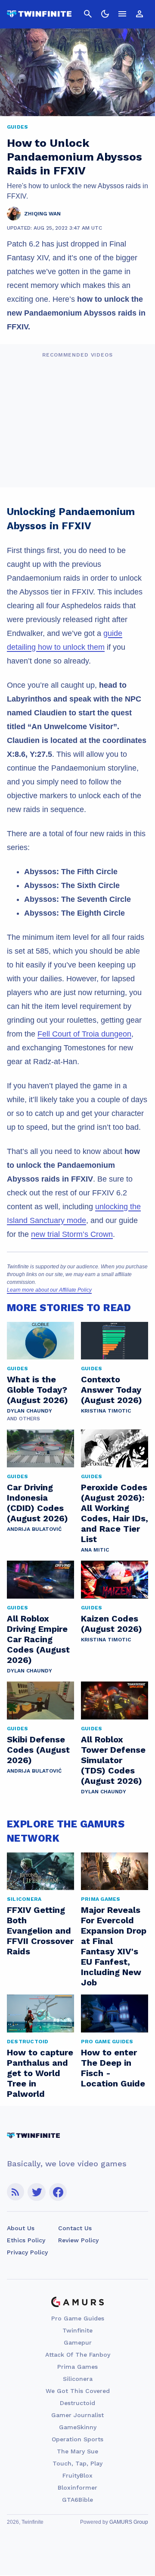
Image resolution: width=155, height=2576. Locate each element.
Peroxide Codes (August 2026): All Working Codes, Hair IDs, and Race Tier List (115, 1513)
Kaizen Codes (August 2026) (112, 1624)
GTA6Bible (77, 2500)
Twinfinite (77, 2330)
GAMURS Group (129, 2522)
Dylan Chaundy (29, 1411)
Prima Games (77, 2367)
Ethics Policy (26, 2240)
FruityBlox (77, 2475)
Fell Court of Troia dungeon (84, 1034)
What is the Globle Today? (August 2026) (37, 1390)
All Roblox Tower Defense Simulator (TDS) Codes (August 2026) (113, 1760)
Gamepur (78, 2342)
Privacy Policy (27, 2252)
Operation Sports (77, 2439)
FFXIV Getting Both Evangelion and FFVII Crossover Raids (40, 1931)
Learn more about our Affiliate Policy (49, 1290)
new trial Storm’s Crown (72, 1234)
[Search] (88, 14)
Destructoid (77, 2403)
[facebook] (58, 2192)
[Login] (139, 14)
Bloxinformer (77, 2487)
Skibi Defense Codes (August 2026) (38, 1750)
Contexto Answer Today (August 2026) (112, 1390)
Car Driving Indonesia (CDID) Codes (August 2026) (37, 1503)
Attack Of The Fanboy (78, 2355)
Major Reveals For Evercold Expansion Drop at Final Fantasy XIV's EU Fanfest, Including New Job (114, 1946)
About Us (21, 2228)
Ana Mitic (95, 1550)
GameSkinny (78, 2427)
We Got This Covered (78, 2391)
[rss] (15, 2192)
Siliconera (78, 2379)
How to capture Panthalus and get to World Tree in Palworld (40, 2073)
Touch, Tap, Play (77, 2463)
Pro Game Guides (78, 2318)
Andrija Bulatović (34, 1529)
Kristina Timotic (106, 1411)
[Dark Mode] (105, 14)
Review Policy (78, 2240)
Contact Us (75, 2228)
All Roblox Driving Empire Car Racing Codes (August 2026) (38, 1639)
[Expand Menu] (122, 14)
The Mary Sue (77, 2451)
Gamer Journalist (77, 2415)
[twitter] (37, 2192)
